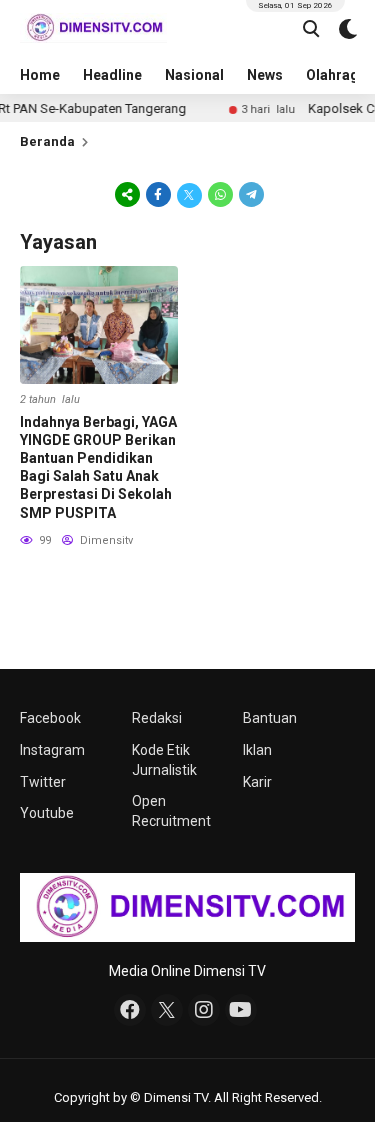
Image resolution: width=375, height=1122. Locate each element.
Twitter (43, 782)
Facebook (50, 718)
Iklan (257, 750)
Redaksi (157, 718)
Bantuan (270, 718)
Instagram (52, 750)
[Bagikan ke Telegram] (250, 194)
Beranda (47, 141)
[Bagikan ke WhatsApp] (220, 194)
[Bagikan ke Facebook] (158, 194)
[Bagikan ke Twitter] (189, 194)
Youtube (47, 813)
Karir (257, 782)
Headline (112, 75)
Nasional (194, 75)
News (265, 75)
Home (40, 75)
